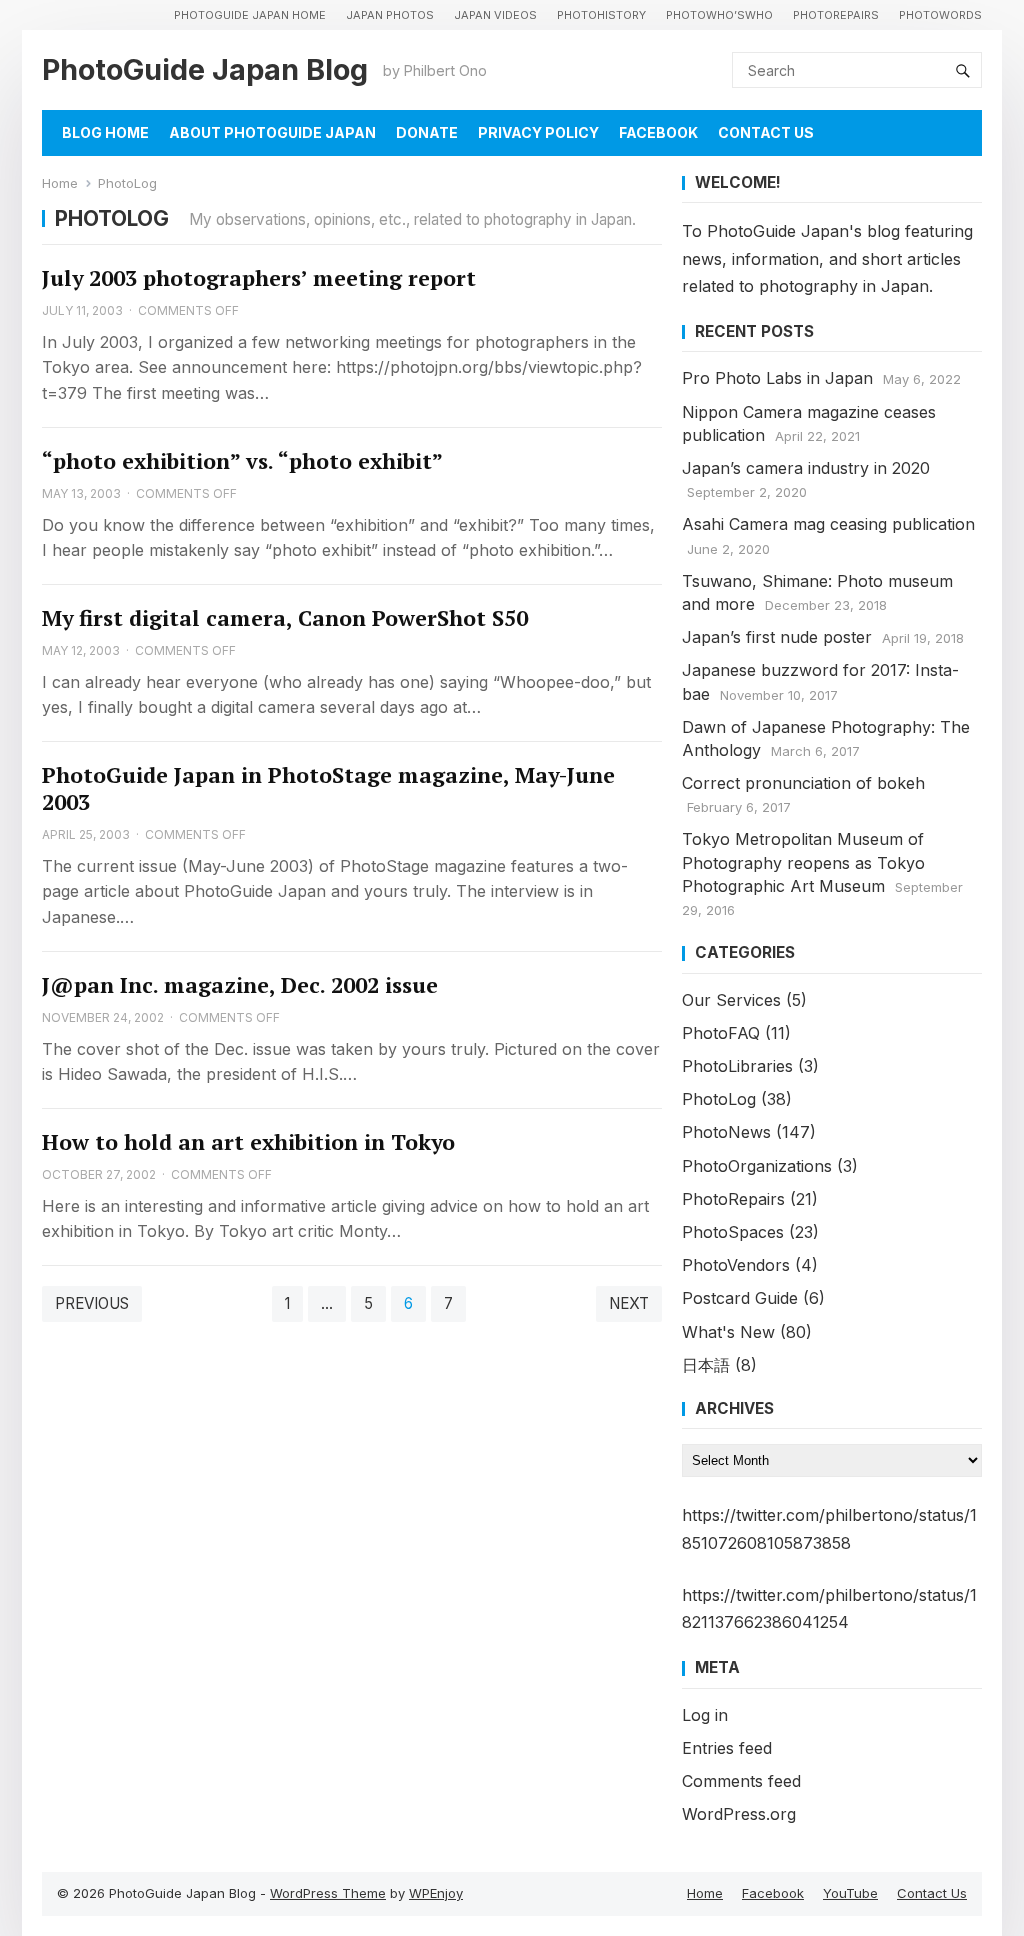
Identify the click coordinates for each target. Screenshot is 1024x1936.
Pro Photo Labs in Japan (777, 378)
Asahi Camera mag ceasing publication (828, 524)
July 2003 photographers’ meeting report (259, 278)
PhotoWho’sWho (719, 15)
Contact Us (766, 132)
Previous (92, 1303)
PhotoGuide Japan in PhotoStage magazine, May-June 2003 (328, 788)
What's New (728, 1332)
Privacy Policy (538, 132)
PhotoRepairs (836, 15)
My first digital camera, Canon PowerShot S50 (285, 618)
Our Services (731, 1000)
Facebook (658, 132)
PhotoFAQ (721, 1033)
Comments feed (741, 1781)
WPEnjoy (436, 1893)
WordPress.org (739, 1814)
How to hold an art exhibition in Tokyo (248, 1142)
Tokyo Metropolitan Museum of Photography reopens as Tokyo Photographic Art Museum (803, 862)
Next (629, 1303)
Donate (427, 132)
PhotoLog (719, 1099)
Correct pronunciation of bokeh (803, 783)
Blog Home (105, 132)
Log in (705, 1715)
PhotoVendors (736, 1265)
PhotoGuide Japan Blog (205, 69)
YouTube (850, 1893)
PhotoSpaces (733, 1232)
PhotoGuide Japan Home (250, 15)
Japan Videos (495, 15)
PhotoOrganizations (757, 1166)
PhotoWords (940, 15)
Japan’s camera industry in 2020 (806, 468)
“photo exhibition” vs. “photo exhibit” (242, 461)
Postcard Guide (740, 1298)
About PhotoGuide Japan (272, 132)
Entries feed (727, 1748)
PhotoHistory (601, 15)
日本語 (706, 1365)
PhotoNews (726, 1132)
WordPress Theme (328, 1893)
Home (60, 183)
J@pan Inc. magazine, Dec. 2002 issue (240, 985)
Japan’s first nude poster (777, 637)
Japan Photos (390, 15)
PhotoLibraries (737, 1066)
